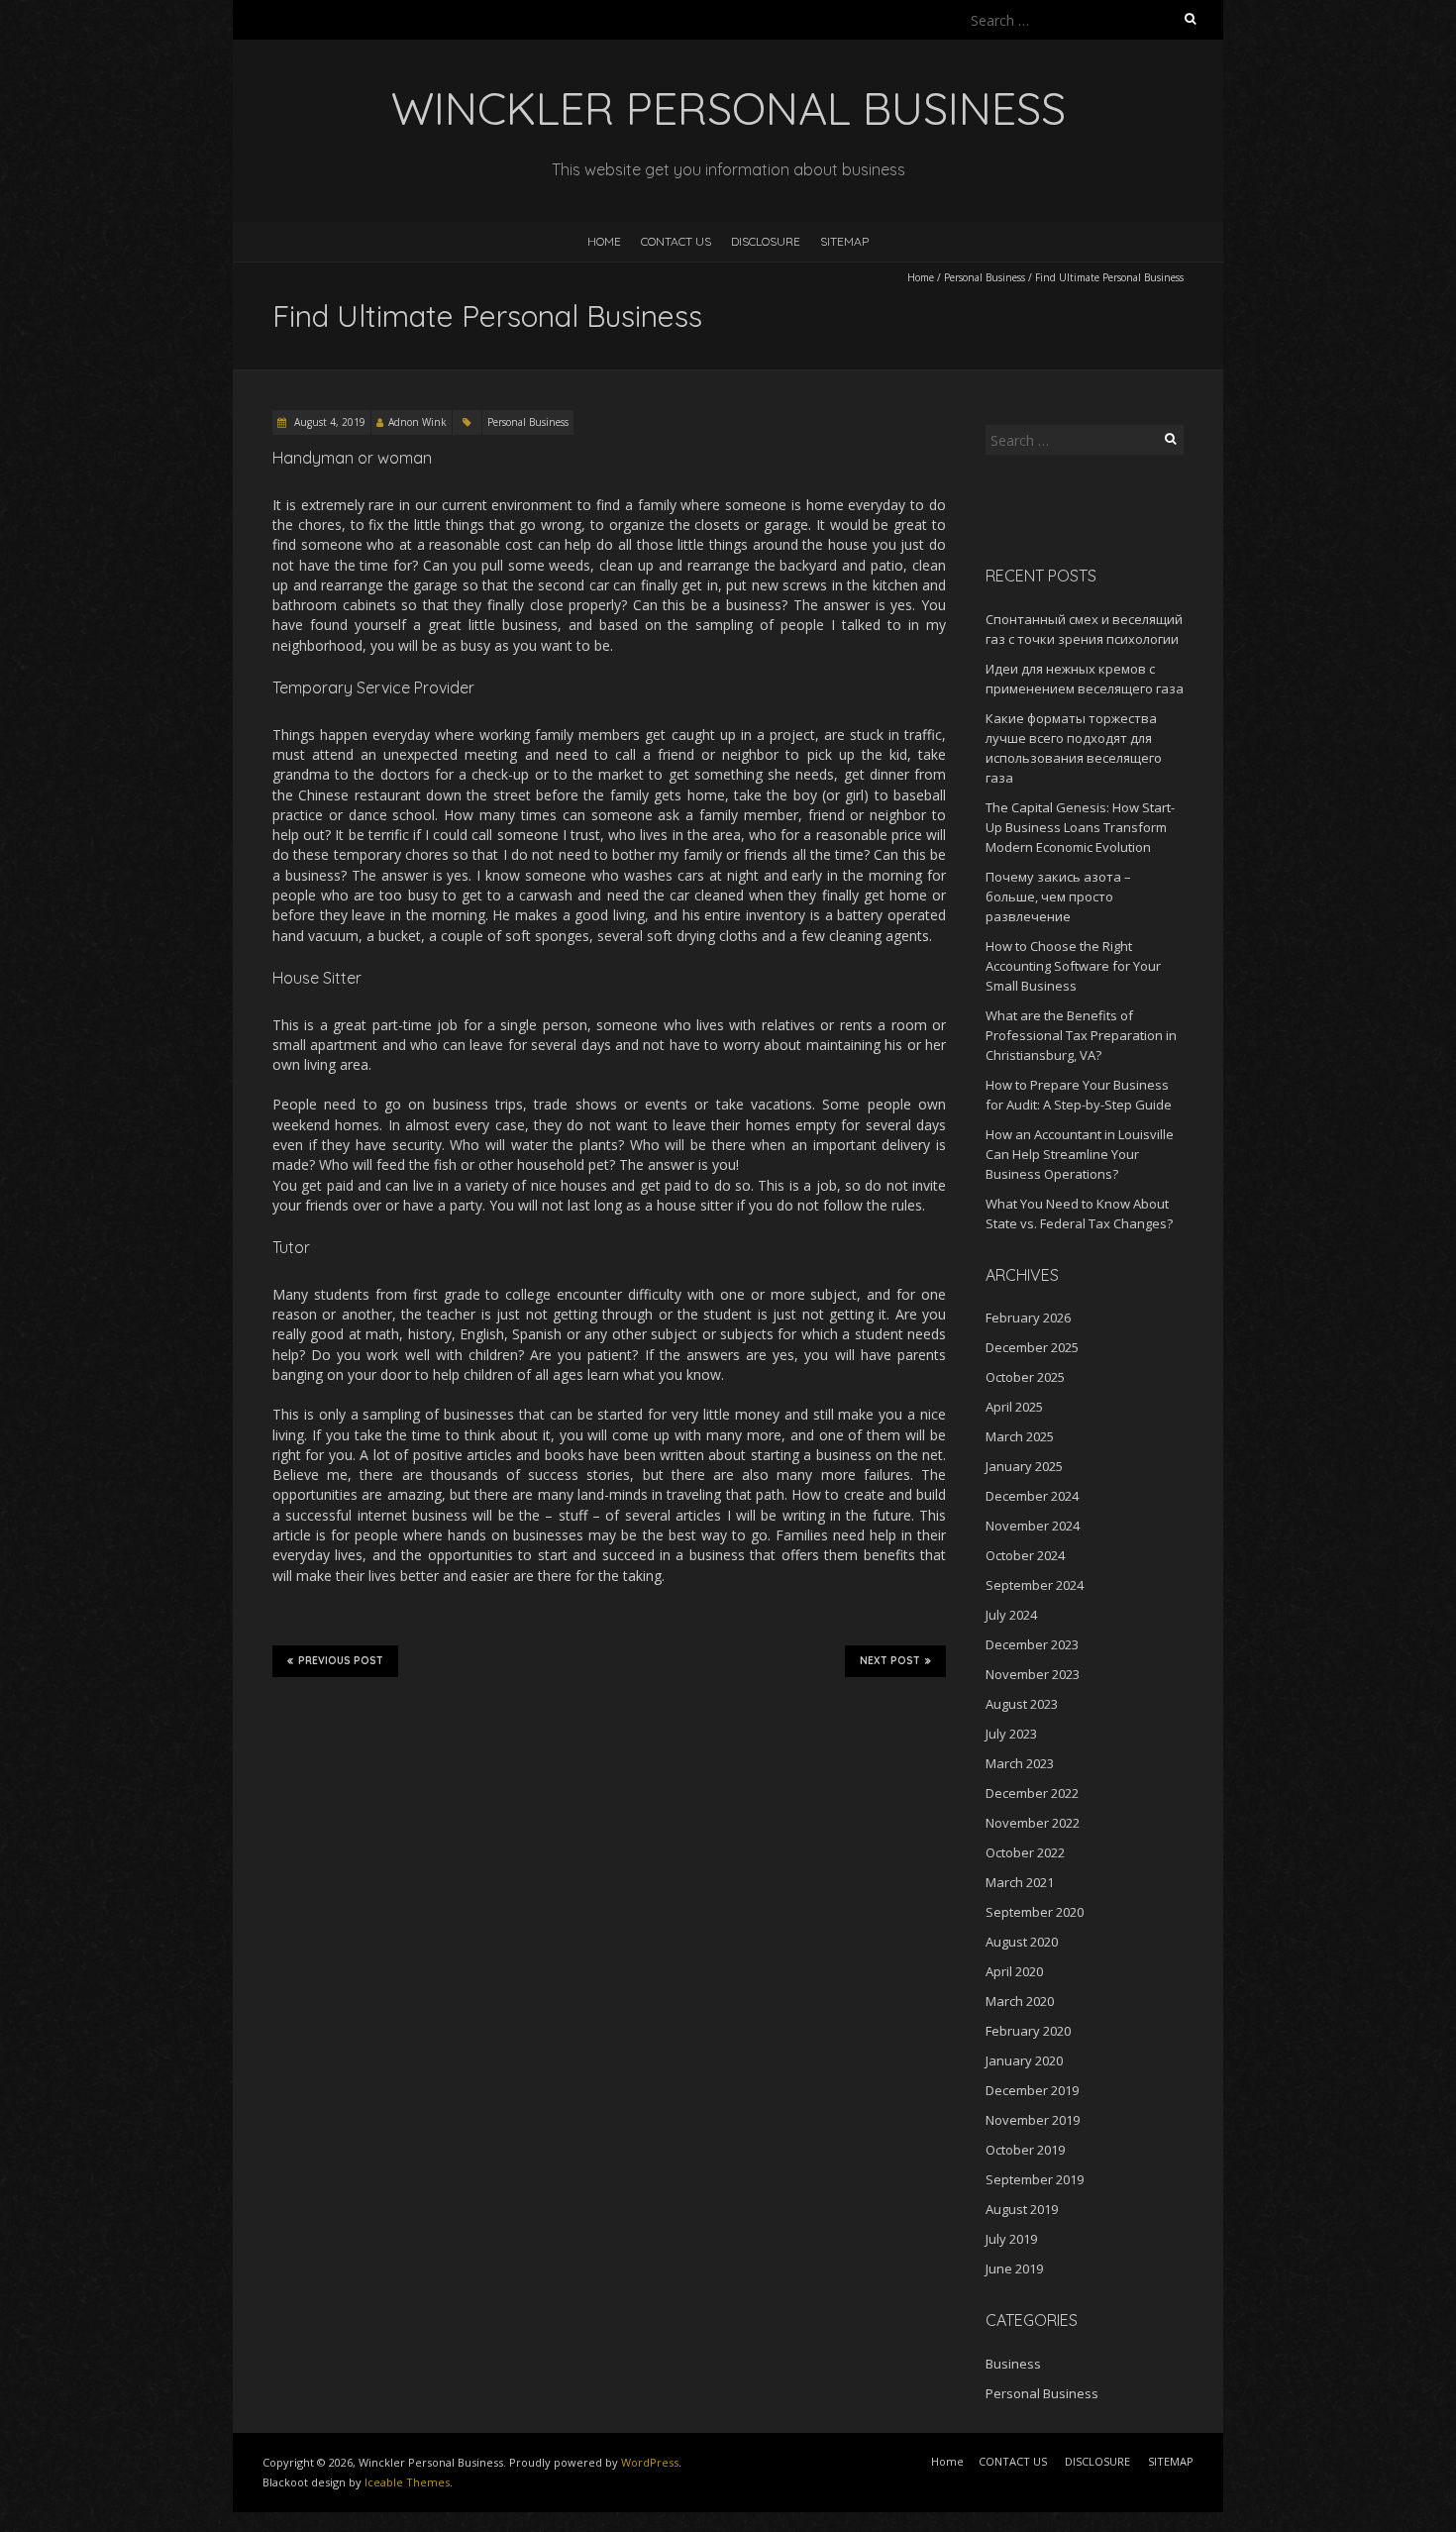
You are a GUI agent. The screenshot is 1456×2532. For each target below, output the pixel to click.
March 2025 (1020, 1436)
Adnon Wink (417, 422)
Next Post (890, 1661)
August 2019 (1022, 2209)
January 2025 (1024, 1466)
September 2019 (1035, 2179)
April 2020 (1014, 1971)
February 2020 (1028, 2031)
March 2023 (1020, 1763)
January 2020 (1024, 2060)
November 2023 (1033, 1674)
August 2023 (1022, 1704)
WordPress (650, 2462)
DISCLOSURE (766, 241)
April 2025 (1014, 1407)
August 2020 (1022, 1942)
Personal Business (985, 277)
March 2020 (1020, 2001)
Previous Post (341, 1661)
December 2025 (1032, 1347)
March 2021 (1020, 1882)
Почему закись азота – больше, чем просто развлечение (1058, 897)
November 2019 (1033, 2120)
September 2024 (1035, 1585)
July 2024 (1011, 1615)
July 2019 (1011, 2239)
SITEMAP (844, 241)
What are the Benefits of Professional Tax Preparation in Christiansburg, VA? (1081, 1035)
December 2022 (1032, 1793)
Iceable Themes (407, 2482)
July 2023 (1011, 1734)
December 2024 (1032, 1496)
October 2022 (1025, 1852)
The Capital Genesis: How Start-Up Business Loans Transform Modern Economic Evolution (1080, 827)
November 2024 (1033, 1526)
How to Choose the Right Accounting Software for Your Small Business (1073, 966)
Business (1013, 2364)
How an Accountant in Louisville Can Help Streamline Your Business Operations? (1080, 1154)
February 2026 (1028, 1318)
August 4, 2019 (328, 422)
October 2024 (1025, 1555)
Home (604, 241)
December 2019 (1032, 2090)
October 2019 (1025, 2150)
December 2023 (1032, 1644)
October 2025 (1025, 1377)
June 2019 (1014, 2268)
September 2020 (1035, 1912)
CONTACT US (676, 241)
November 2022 (1033, 1823)
